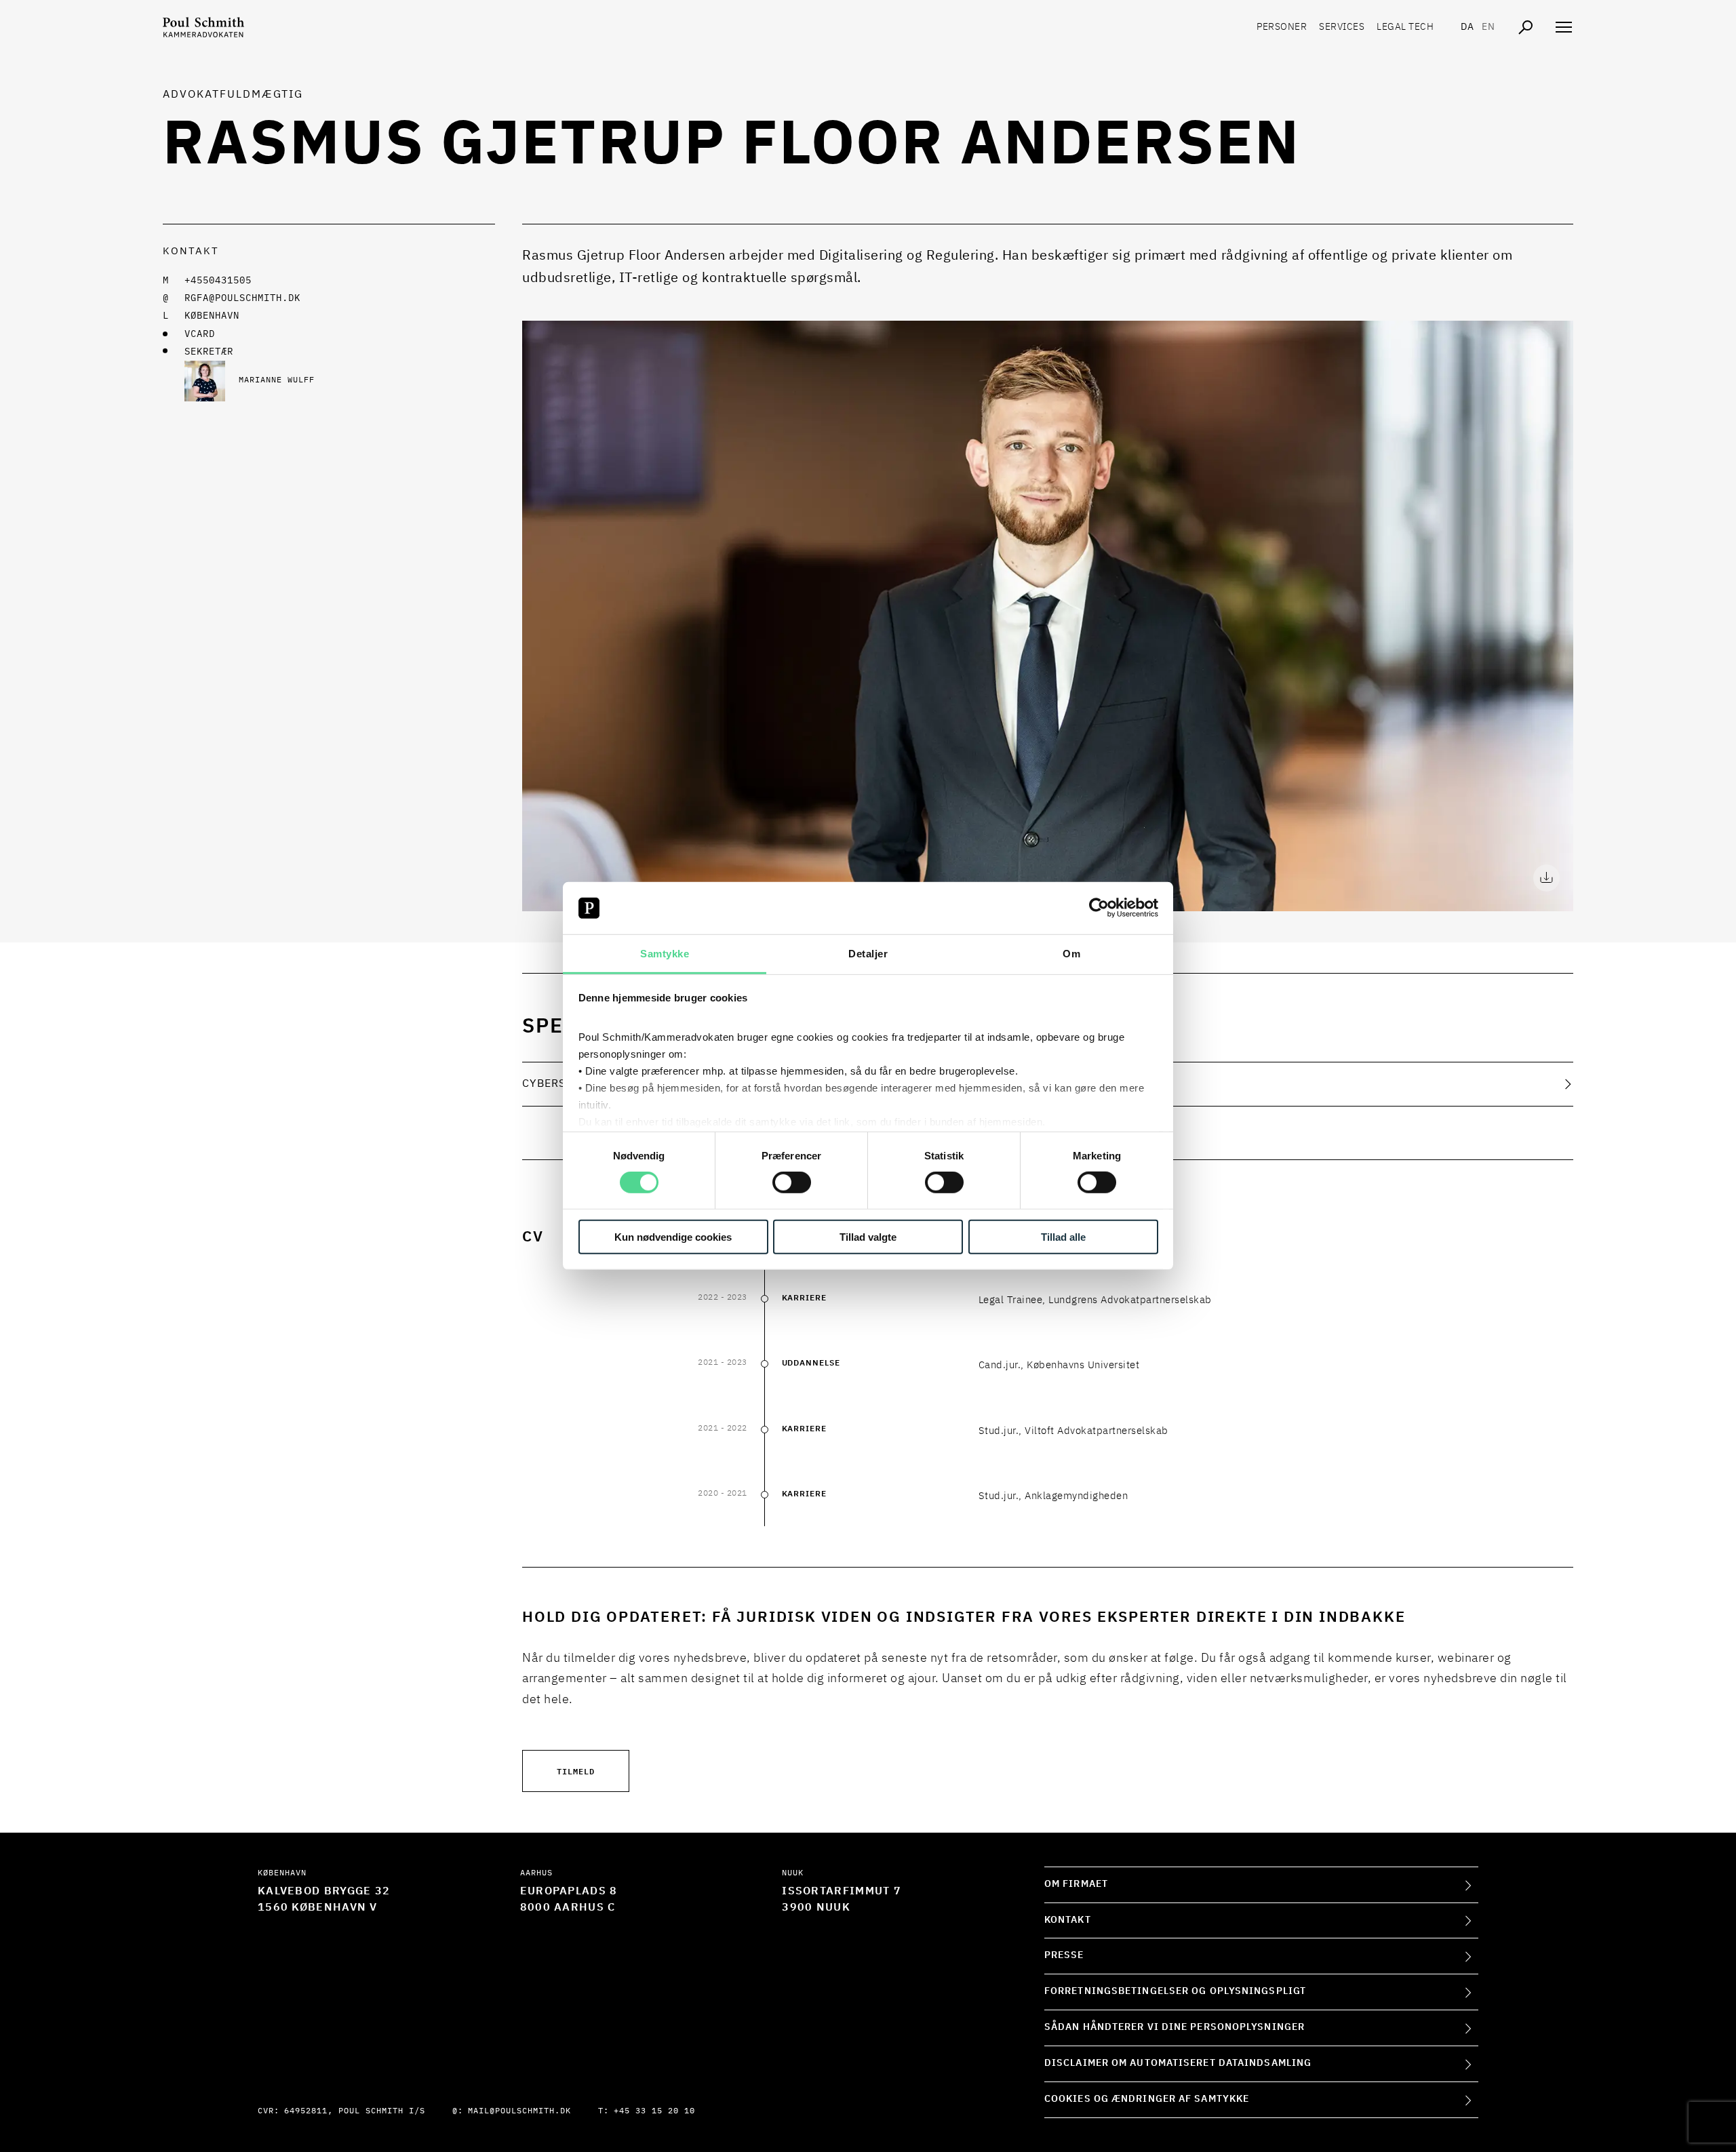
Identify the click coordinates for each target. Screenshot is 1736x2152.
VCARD (200, 334)
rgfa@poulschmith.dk (242, 298)
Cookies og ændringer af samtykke (1147, 2099)
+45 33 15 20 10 (654, 2111)
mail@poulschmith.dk (519, 2111)
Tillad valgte (868, 1236)
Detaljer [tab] (868, 954)
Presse (1064, 1955)
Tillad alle (1063, 1236)
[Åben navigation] (1564, 27)
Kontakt (1068, 1920)
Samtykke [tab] (665, 954)
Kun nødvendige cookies (673, 1236)
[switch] (792, 1182)
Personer (1282, 27)
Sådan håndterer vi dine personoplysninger (1175, 2027)
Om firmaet (1076, 1884)
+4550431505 (218, 281)
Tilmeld (576, 1771)
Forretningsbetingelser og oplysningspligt (1175, 1991)
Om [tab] (1071, 954)
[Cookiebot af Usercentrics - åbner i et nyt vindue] (1099, 908)
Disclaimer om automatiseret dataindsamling (1178, 2063)
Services (1342, 27)
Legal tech (1405, 27)
